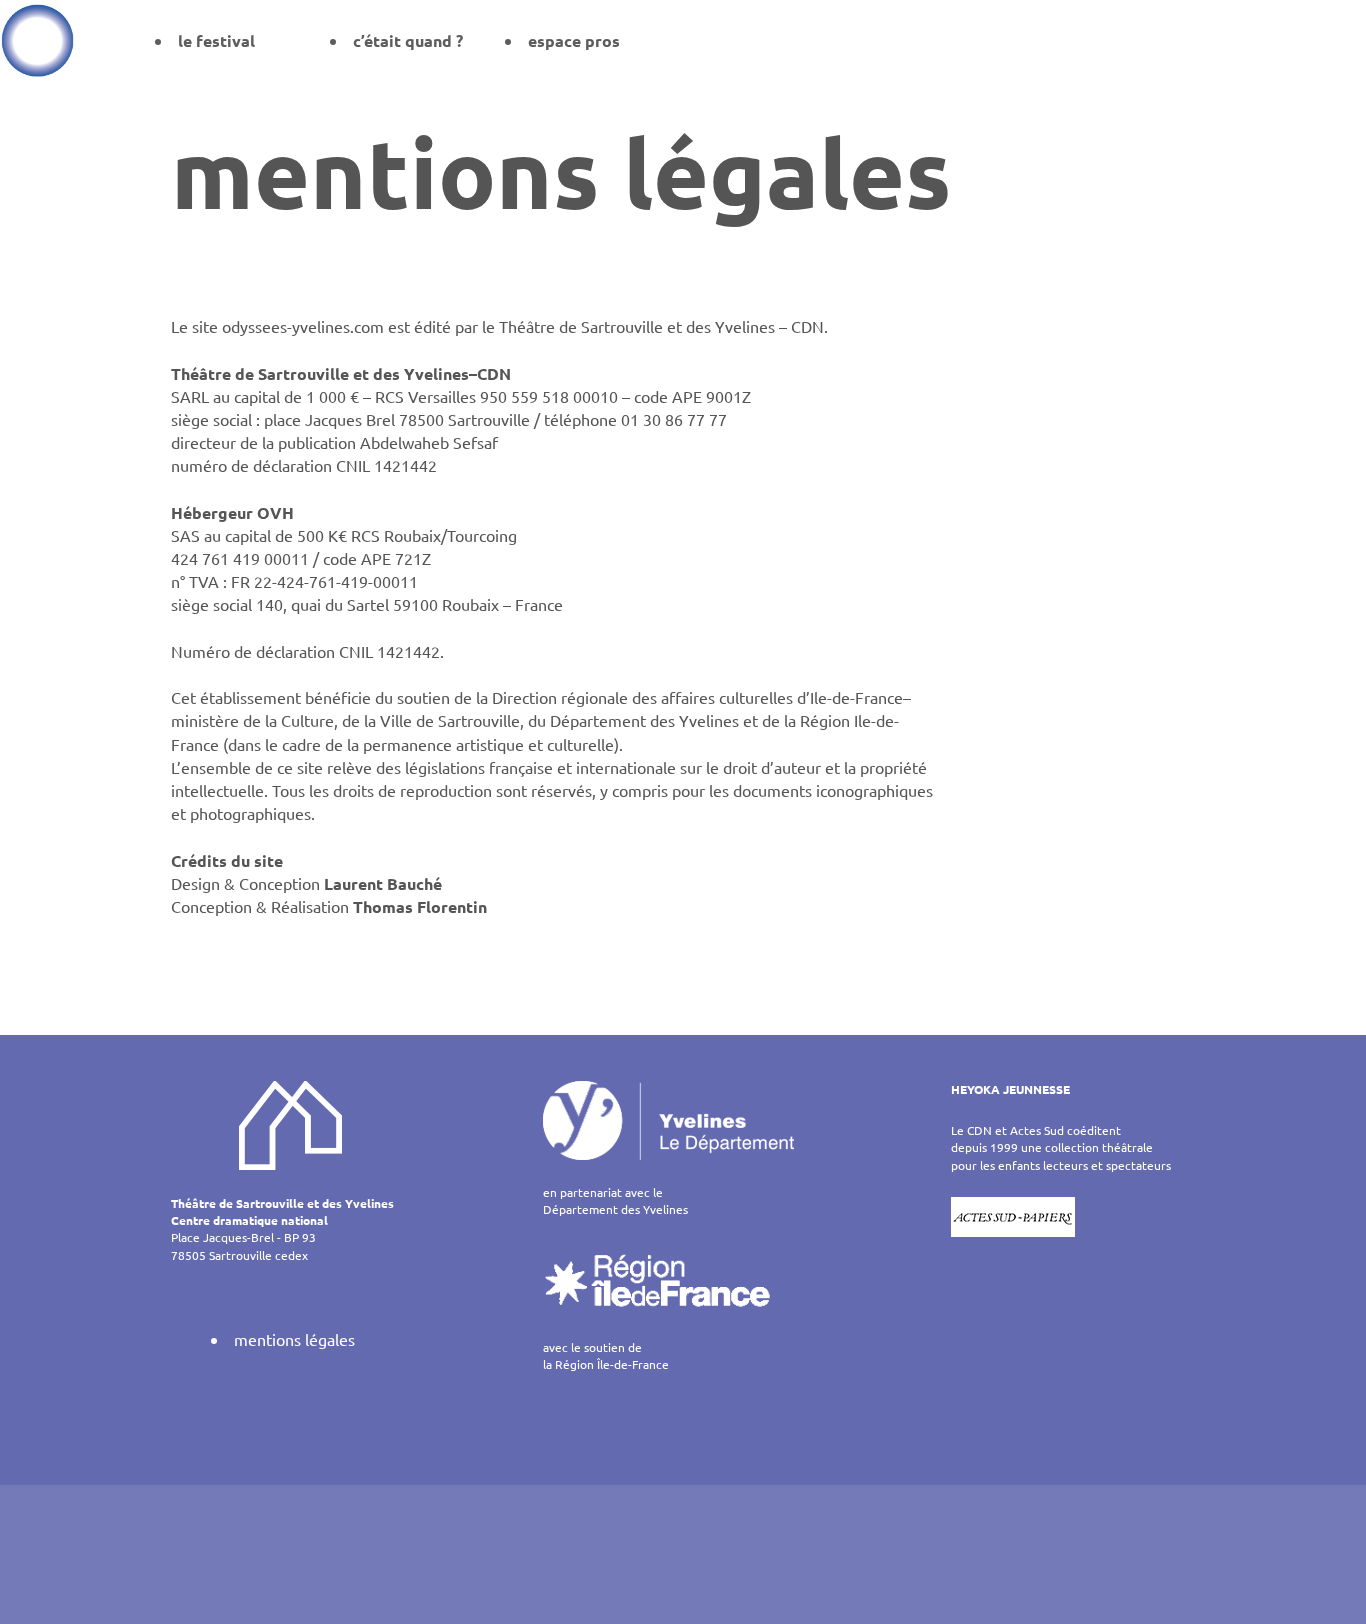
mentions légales (294, 1339)
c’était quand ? (408, 40)
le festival (216, 40)
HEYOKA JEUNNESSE (1010, 1089)
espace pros (574, 40)
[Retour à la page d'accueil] (37, 40)
